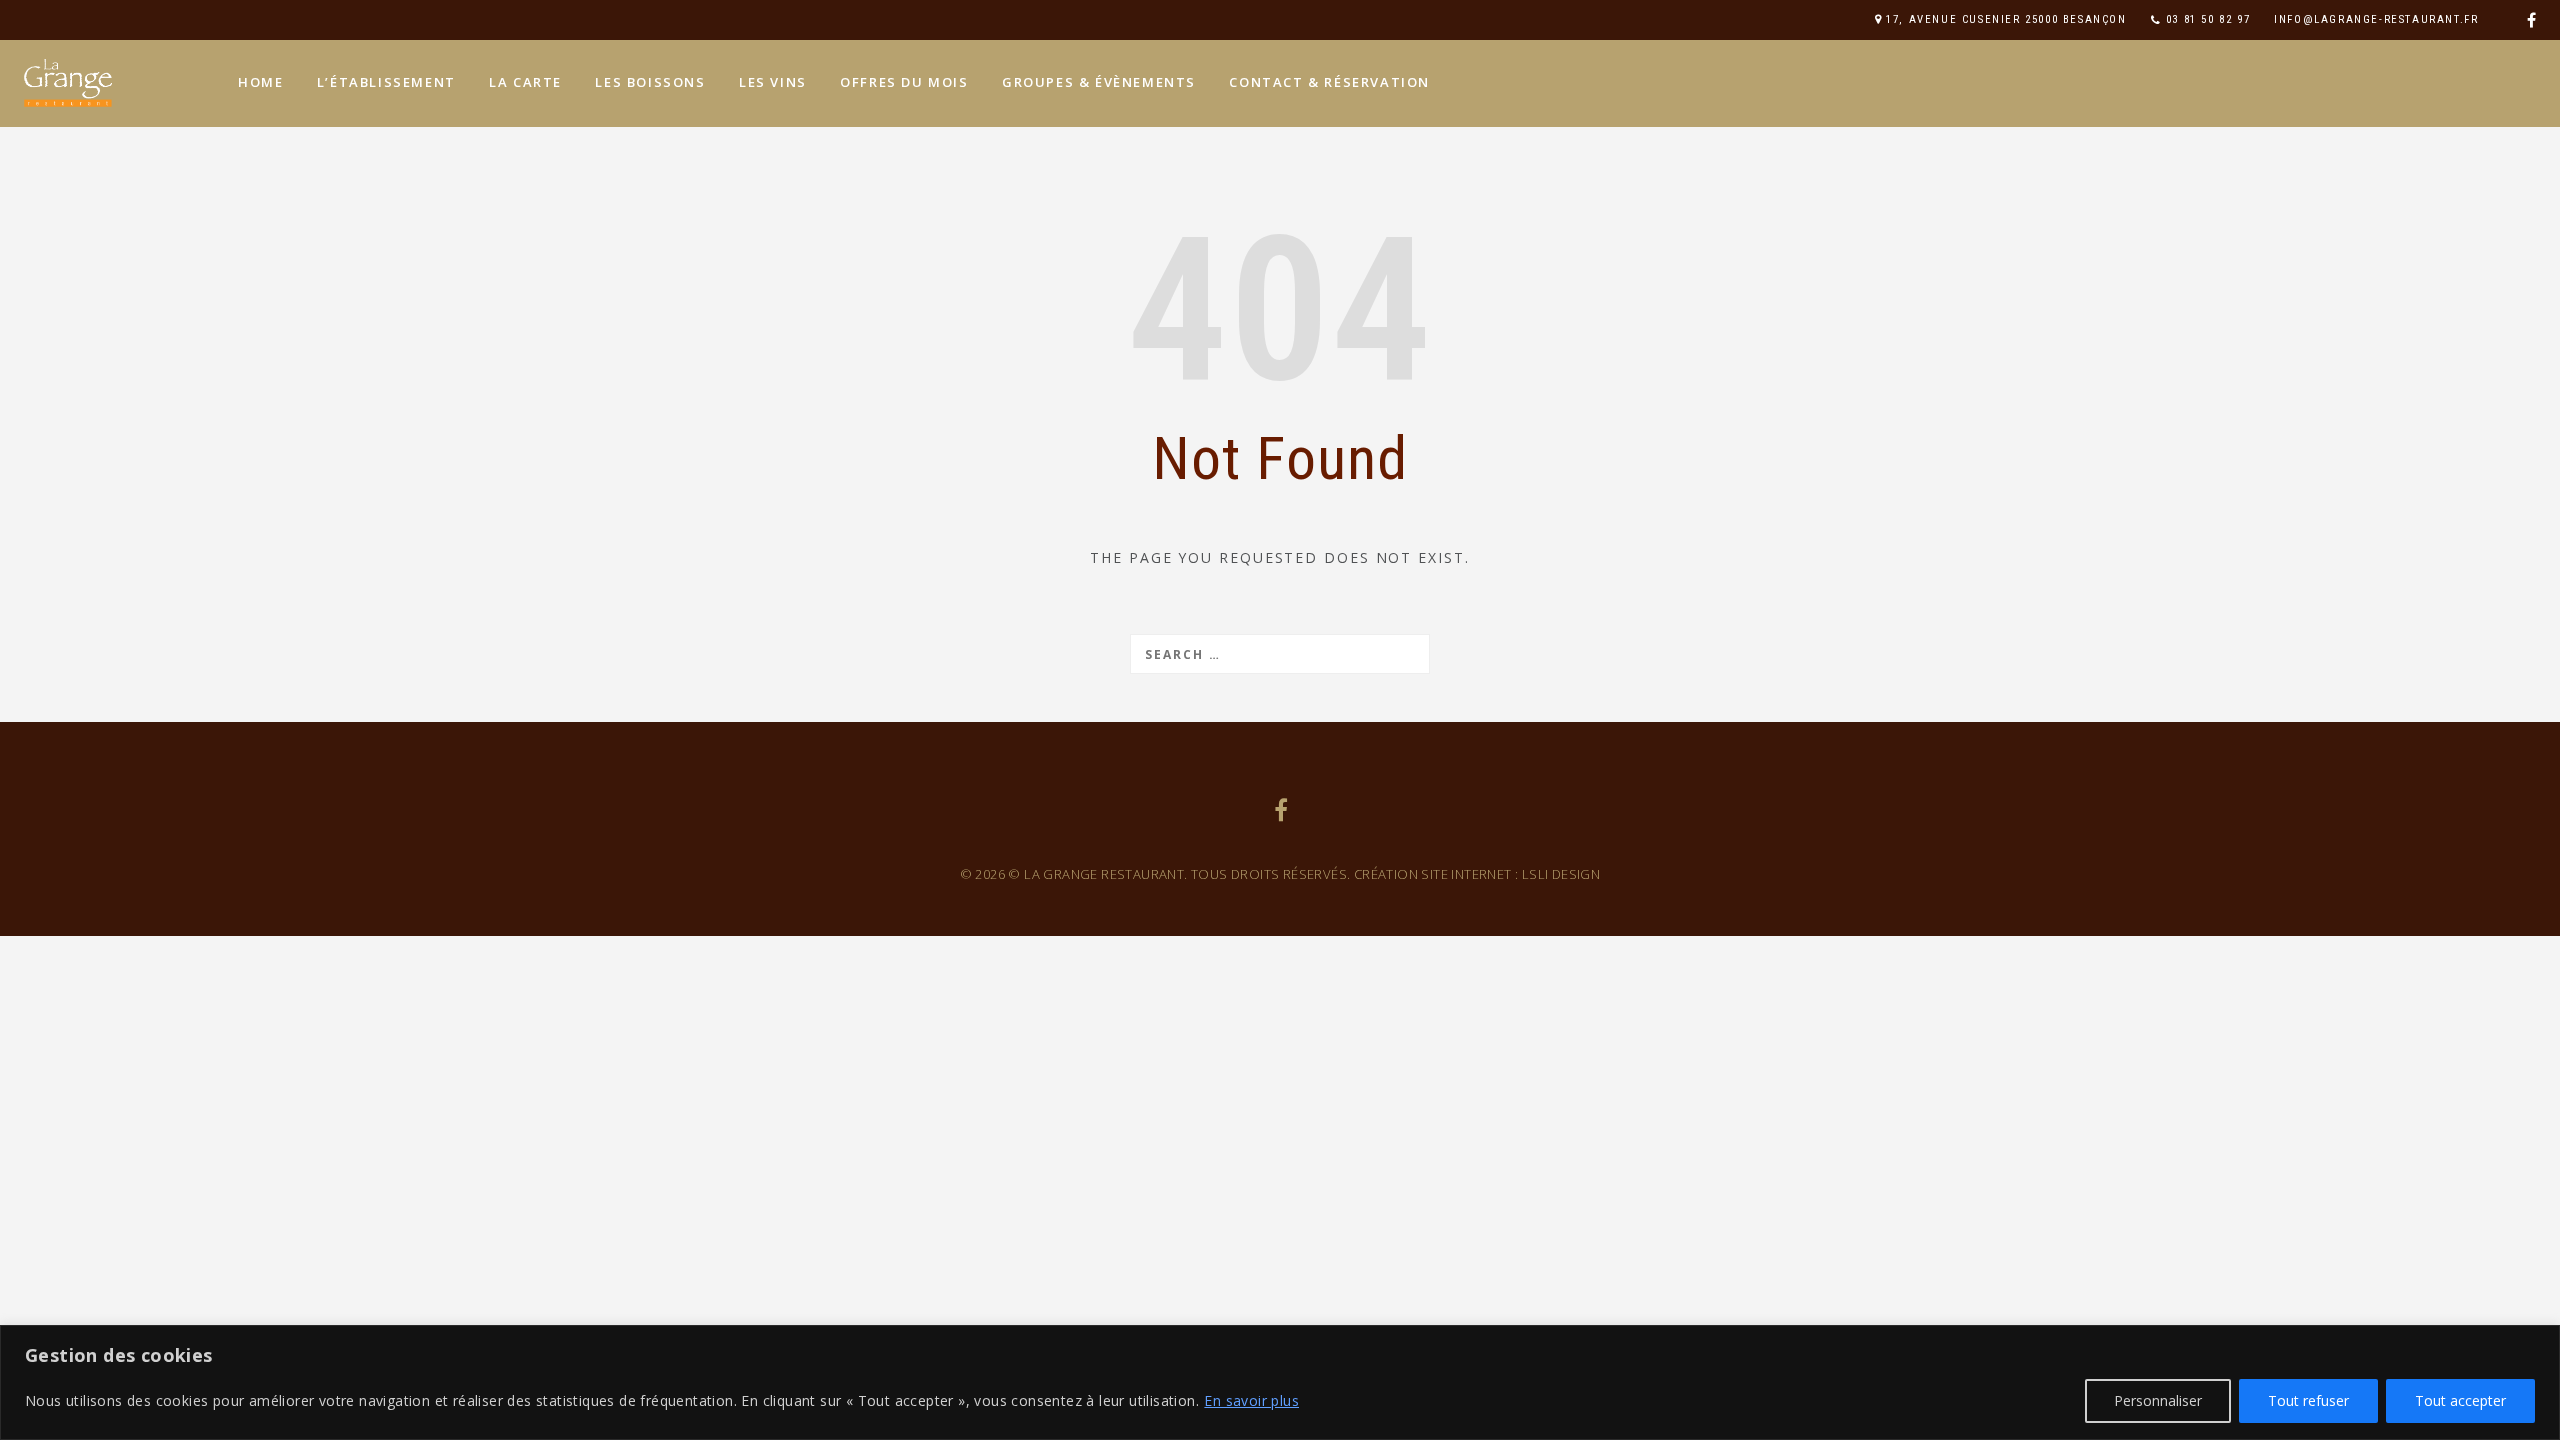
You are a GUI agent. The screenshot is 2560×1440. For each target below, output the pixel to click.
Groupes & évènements (1099, 82)
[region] (1280, 1382)
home (260, 82)
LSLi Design (1561, 874)
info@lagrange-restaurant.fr (2376, 19)
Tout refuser (2308, 1400)
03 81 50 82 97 (2208, 19)
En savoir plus (1251, 1400)
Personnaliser (2158, 1400)
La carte (525, 82)
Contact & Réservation (1329, 82)
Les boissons (650, 82)
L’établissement (386, 82)
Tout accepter (2460, 1400)
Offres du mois (904, 82)
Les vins (773, 82)
